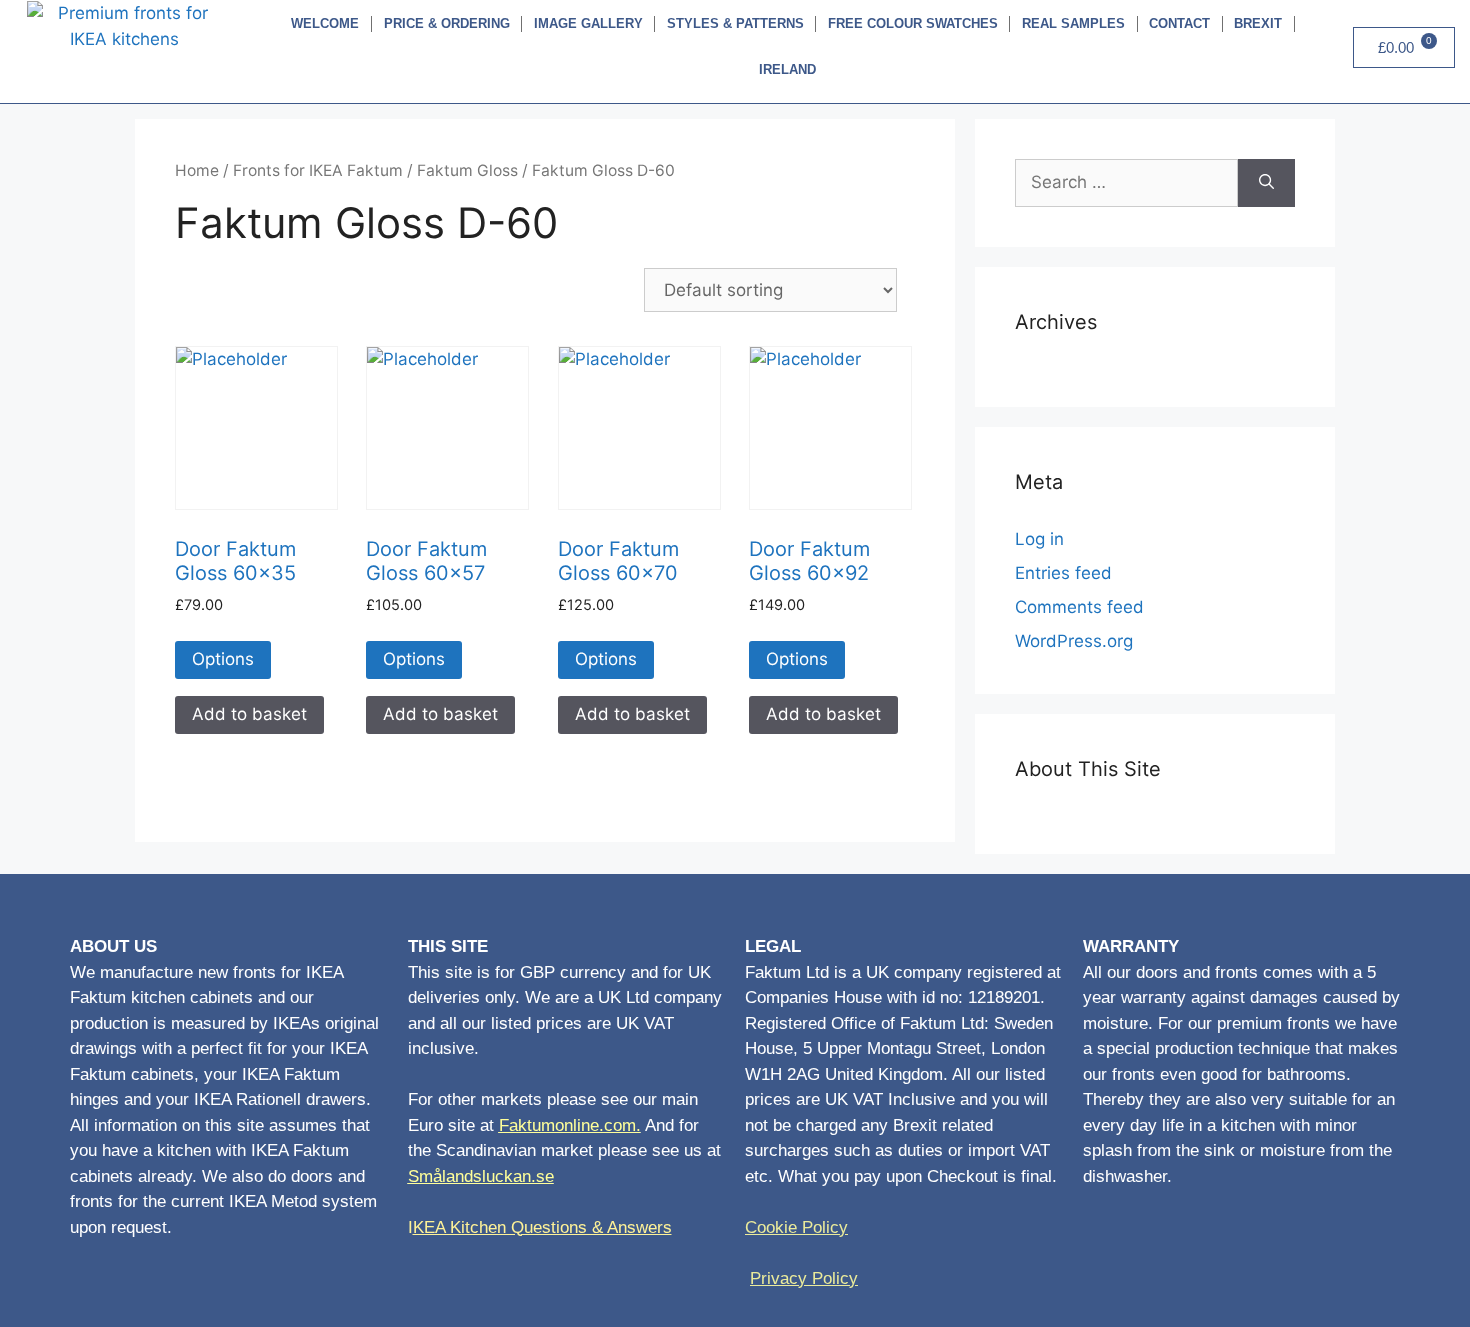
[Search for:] (1126, 183)
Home (197, 170)
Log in (1039, 539)
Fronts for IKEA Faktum (318, 170)
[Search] (1266, 183)
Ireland (787, 69)
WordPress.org (1074, 641)
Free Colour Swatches (913, 23)
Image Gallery (588, 23)
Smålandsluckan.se (481, 1176)
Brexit (1258, 23)
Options (223, 659)
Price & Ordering (447, 23)
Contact (1179, 23)
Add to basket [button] (249, 714)
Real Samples (1073, 23)
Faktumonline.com (567, 1125)
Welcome (325, 23)
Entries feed (1063, 573)
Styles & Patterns (735, 23)
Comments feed (1079, 607)
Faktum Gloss (467, 170)
